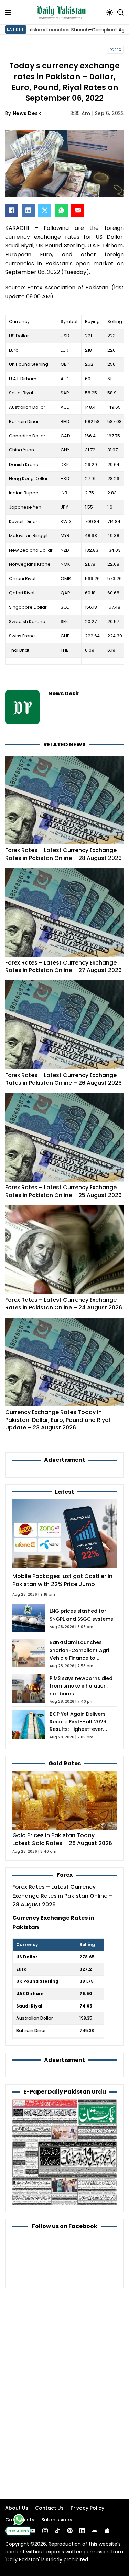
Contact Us (49, 2508)
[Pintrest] (70, 2531)
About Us (17, 2508)
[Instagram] (45, 2531)
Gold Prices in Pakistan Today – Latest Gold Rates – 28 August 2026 (62, 1839)
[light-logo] (63, 12)
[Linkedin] (82, 2531)
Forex (116, 50)
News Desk (27, 113)
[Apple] (107, 2531)
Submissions (57, 2520)
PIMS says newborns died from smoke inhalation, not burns (81, 1686)
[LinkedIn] (28, 210)
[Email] (78, 210)
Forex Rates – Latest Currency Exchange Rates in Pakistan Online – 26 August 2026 (63, 1079)
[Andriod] (95, 2531)
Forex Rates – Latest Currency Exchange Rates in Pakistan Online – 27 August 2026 (63, 966)
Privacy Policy (87, 2508)
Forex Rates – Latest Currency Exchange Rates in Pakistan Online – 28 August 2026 (63, 854)
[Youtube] (33, 2531)
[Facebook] (12, 210)
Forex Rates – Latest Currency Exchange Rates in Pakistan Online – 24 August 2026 (64, 1304)
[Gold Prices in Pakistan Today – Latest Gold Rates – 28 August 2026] (64, 1800)
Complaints (20, 2520)
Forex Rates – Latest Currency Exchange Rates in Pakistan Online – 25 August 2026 (63, 1191)
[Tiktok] (57, 2531)
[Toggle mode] (110, 12)
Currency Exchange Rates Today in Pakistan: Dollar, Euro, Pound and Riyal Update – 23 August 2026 (58, 1420)
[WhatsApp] (61, 210)
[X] (45, 210)
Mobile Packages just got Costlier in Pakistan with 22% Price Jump (62, 1580)
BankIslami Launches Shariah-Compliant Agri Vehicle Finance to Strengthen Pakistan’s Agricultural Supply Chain (81, 1658)
